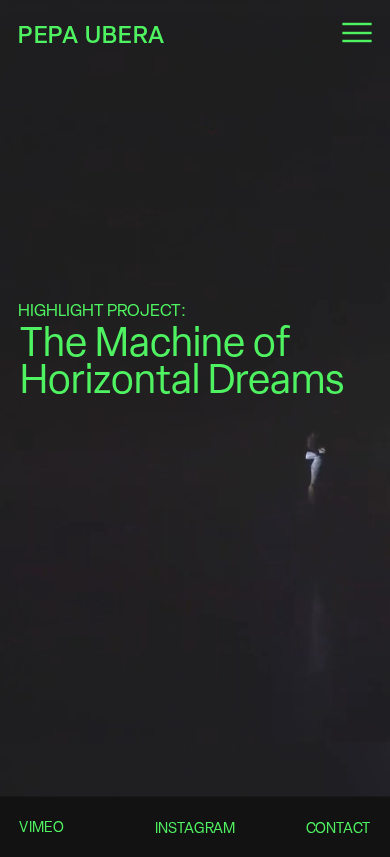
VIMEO (41, 827)
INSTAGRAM (194, 828)
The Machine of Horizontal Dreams (182, 360)
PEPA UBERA (91, 34)
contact (337, 828)
